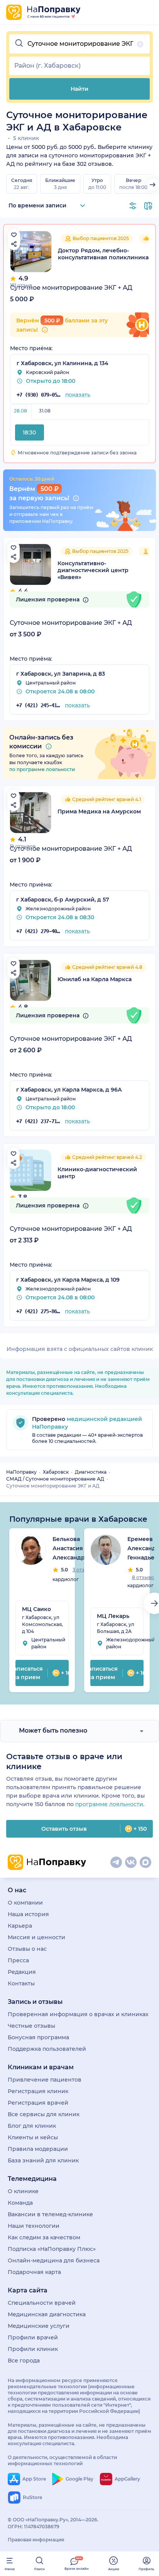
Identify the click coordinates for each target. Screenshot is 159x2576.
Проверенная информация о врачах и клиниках (78, 2014)
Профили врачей (33, 2337)
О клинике (23, 2191)
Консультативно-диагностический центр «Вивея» (93, 570)
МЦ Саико (36, 1609)
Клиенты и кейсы (33, 2137)
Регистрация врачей (38, 2103)
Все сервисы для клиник (44, 2114)
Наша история (28, 1914)
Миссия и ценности (36, 1937)
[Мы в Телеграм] (116, 1862)
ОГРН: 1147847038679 (34, 2527)
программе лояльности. (110, 1804)
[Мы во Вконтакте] (131, 1862)
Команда (20, 2203)
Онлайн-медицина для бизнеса (54, 2260)
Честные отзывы (31, 2026)
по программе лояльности (42, 769)
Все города (24, 2361)
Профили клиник (33, 2349)
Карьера (20, 1926)
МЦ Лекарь (113, 1616)
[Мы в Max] (145, 1862)
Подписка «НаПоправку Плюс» (52, 2249)
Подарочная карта (34, 2272)
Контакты (21, 1983)
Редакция (22, 1972)
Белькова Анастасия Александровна (76, 1548)
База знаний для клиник (43, 2160)
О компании (25, 1903)
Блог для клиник (32, 2126)
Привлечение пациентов (45, 2080)
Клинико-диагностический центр (97, 1173)
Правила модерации (38, 2149)
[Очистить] (140, 44)
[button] (79, 44)
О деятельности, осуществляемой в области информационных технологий (62, 2460)
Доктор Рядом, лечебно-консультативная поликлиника (103, 254)
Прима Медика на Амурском (99, 811)
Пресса (18, 1960)
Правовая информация (36, 2540)
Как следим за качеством (44, 2237)
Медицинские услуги (39, 2326)
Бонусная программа (38, 2037)
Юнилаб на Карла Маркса (95, 979)
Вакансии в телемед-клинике (50, 2214)
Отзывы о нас (27, 1949)
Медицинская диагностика (47, 2314)
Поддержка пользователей (47, 2049)
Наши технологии (34, 2226)
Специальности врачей (42, 2303)
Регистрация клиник (38, 2091)
